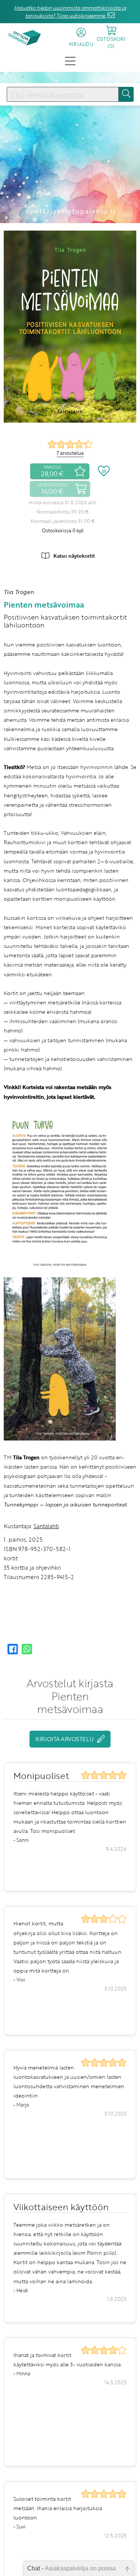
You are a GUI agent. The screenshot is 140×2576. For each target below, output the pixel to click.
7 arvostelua (70, 453)
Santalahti (46, 1526)
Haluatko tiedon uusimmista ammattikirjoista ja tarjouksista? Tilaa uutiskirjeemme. (70, 12)
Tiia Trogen (19, 592)
